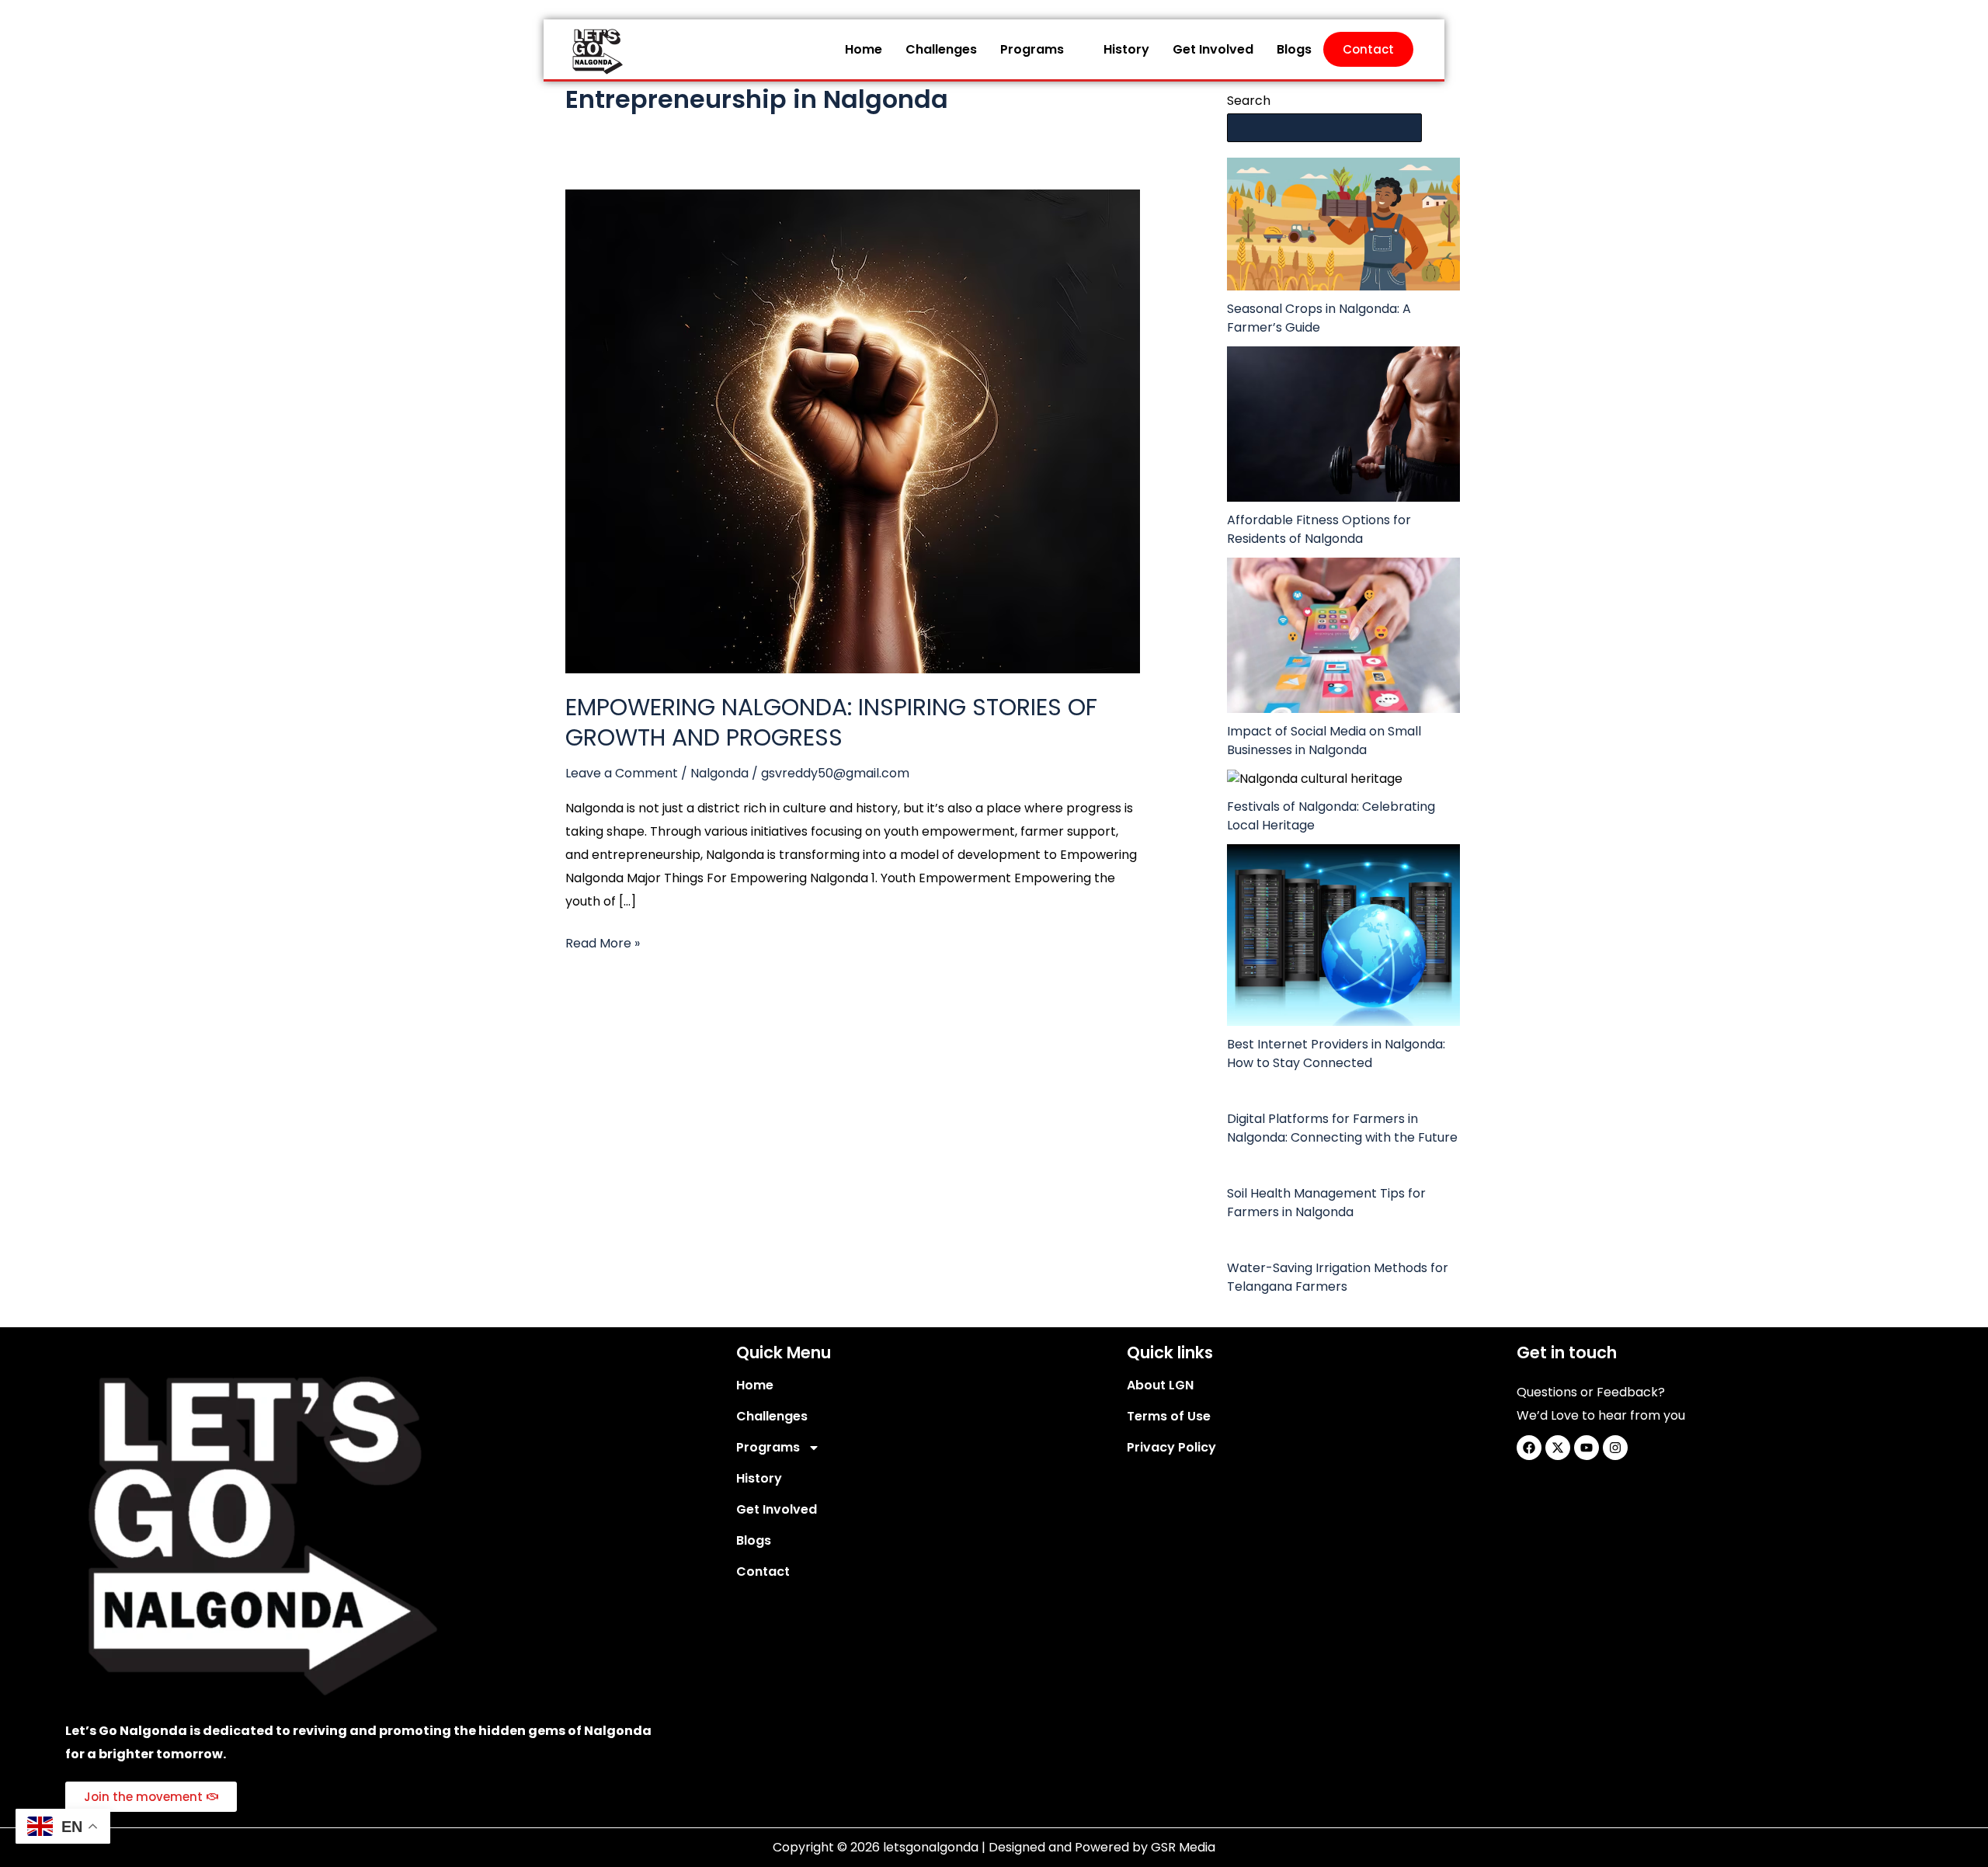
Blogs (1294, 49)
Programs (1032, 49)
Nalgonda (719, 773)
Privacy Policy (1171, 1447)
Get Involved (1213, 49)
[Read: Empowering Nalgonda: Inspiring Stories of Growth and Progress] (853, 431)
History (1126, 49)
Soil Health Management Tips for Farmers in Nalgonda (1326, 1203)
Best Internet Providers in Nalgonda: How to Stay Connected (1336, 1053)
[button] (1040, 50)
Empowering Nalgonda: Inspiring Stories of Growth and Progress (831, 722)
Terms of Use (1169, 1416)
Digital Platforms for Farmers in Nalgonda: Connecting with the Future (1342, 1128)
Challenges (941, 49)
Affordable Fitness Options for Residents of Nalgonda (1319, 529)
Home (864, 49)
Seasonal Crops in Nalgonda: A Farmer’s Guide (1319, 318)
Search (1249, 101)
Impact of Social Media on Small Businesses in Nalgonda (1324, 741)
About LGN (1160, 1385)
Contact (1368, 49)
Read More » (603, 942)
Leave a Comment (622, 773)
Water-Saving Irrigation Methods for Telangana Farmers (1338, 1277)
